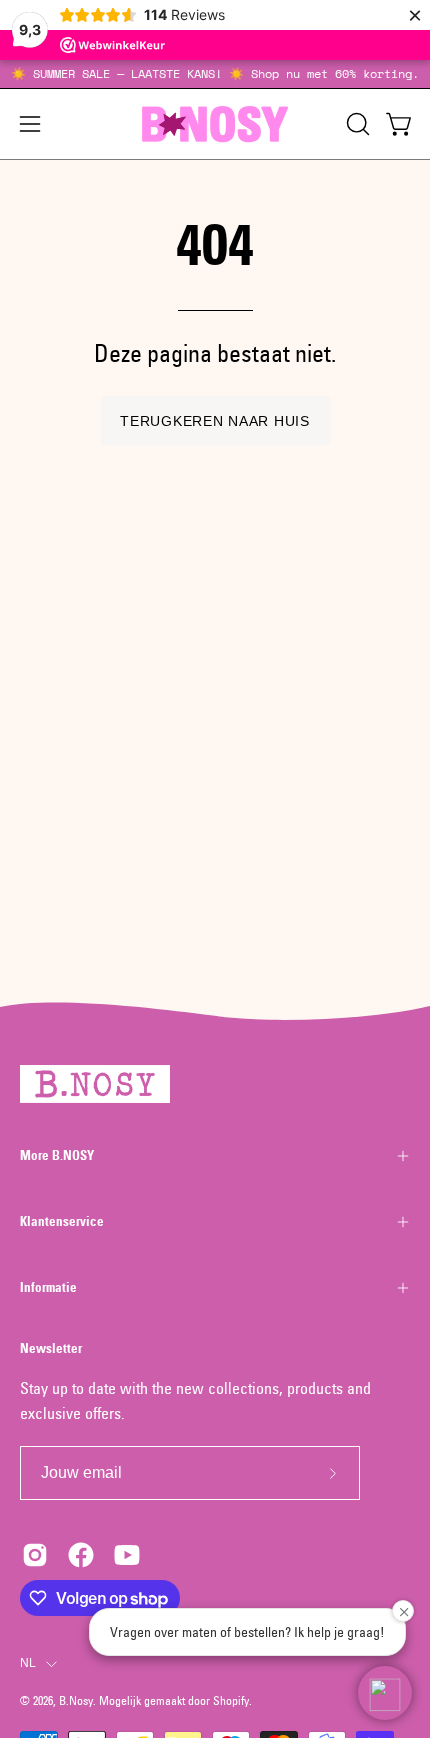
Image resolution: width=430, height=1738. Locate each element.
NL (28, 1663)
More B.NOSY (57, 1155)
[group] (215, 74)
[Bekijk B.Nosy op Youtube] (127, 1555)
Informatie (48, 1287)
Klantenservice (62, 1221)
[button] (356, 124)
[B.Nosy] (215, 124)
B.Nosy (76, 1700)
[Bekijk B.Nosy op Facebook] (81, 1555)
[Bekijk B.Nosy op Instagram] (35, 1555)
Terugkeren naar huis (214, 421)
